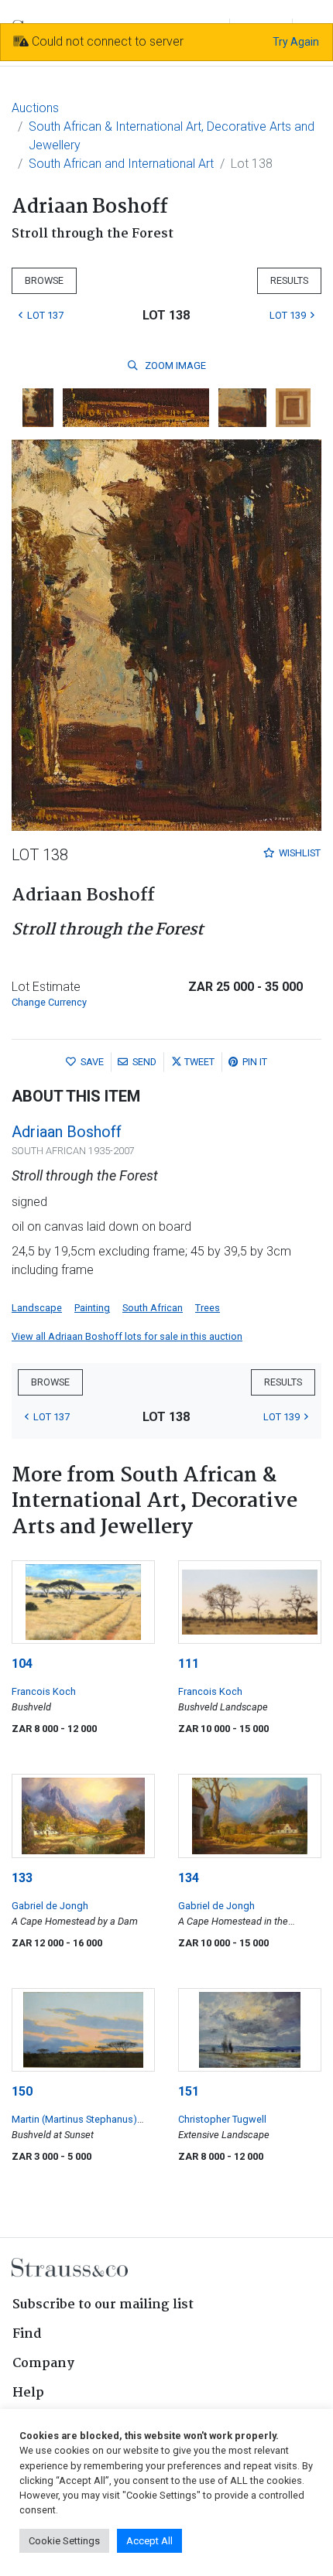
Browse (44, 280)
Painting (92, 1308)
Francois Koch (44, 1691)
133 (22, 1878)
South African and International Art (121, 164)
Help (28, 2393)
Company (43, 2364)
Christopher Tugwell (222, 2119)
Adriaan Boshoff (67, 1132)
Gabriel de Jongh (50, 1906)
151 (189, 2091)
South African (153, 1308)
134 (189, 1878)
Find (27, 2334)
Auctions (35, 108)
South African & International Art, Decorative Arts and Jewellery (172, 136)
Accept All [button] (149, 2541)
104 (22, 1664)
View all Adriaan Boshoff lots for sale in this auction (127, 1336)
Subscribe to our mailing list (103, 2305)
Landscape (37, 1308)
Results (289, 280)
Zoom (174, 366)
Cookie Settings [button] (64, 2541)
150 (22, 2091)
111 (189, 1664)
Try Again (296, 42)
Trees (208, 1308)
